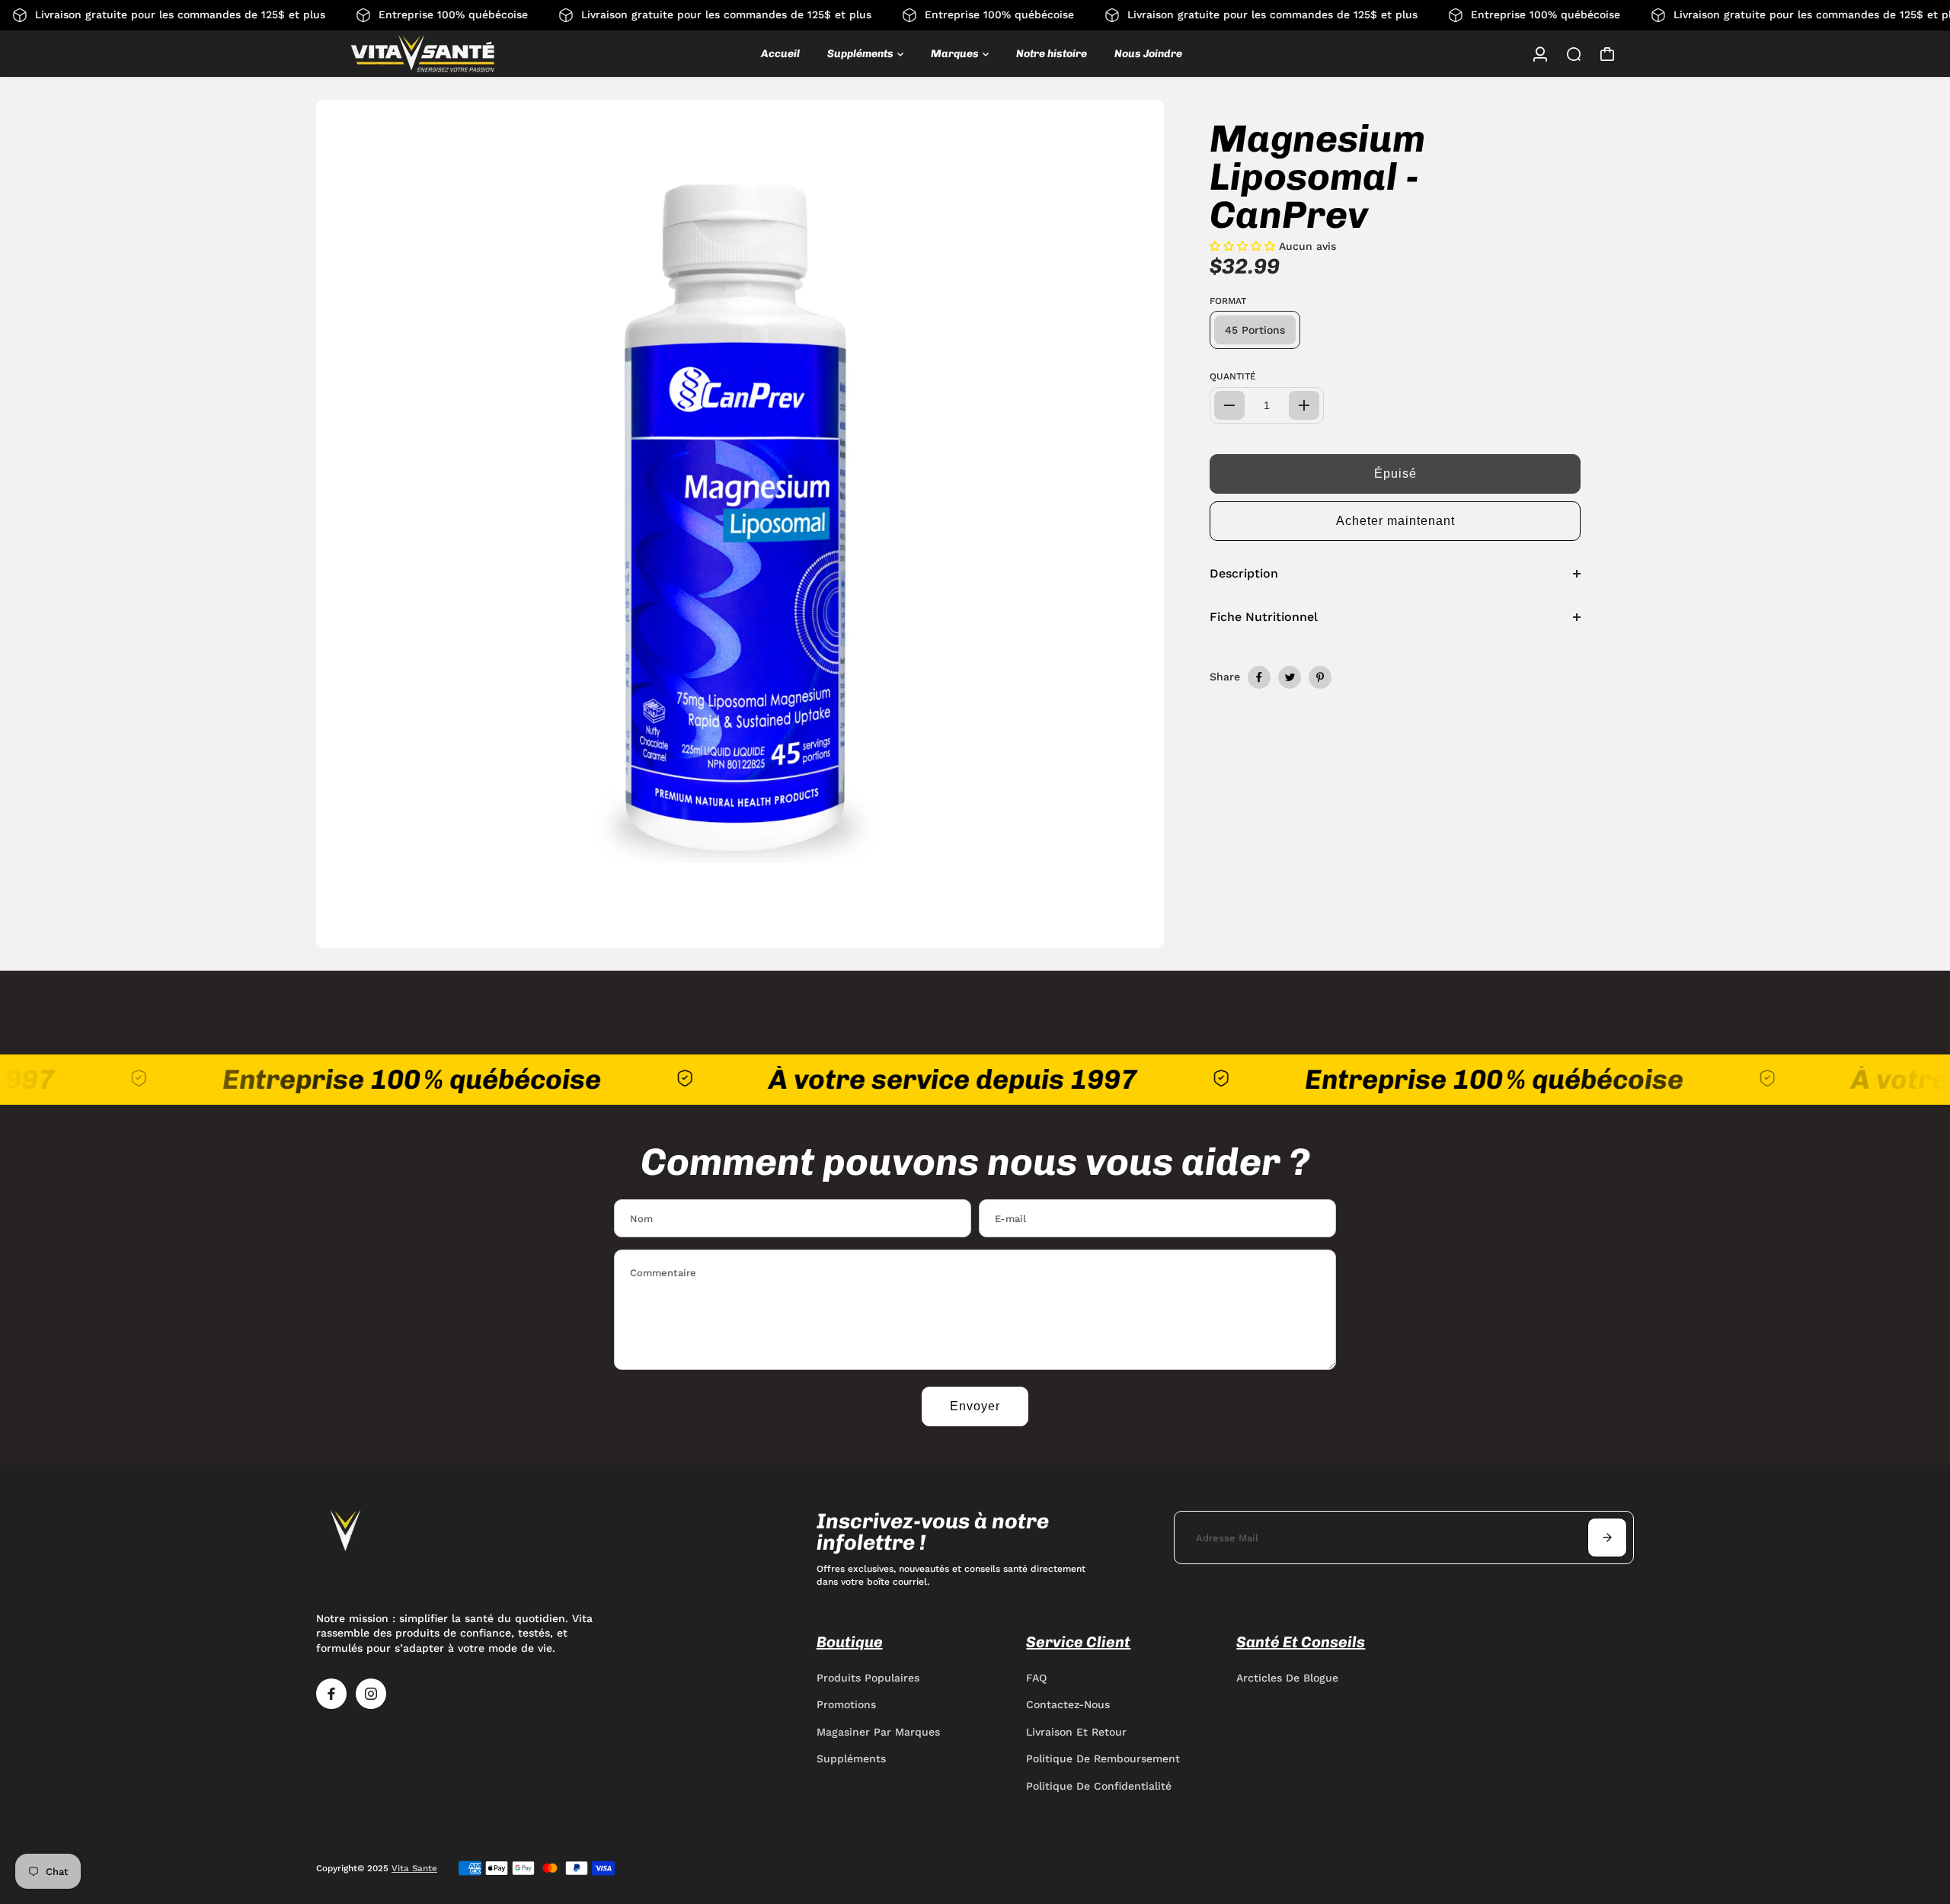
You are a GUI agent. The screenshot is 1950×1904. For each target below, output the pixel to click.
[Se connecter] (1540, 54)
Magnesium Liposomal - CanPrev (1317, 177)
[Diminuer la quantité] (1229, 405)
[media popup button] (1136, 931)
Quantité (1233, 376)
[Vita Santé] (423, 54)
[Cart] (1607, 54)
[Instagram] (371, 1694)
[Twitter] (1290, 677)
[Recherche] (1574, 54)
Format (1228, 301)
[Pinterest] (1320, 677)
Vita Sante (414, 1868)
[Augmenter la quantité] (1304, 405)
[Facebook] (1259, 677)
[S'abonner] (1607, 1538)
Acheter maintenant (1395, 521)
